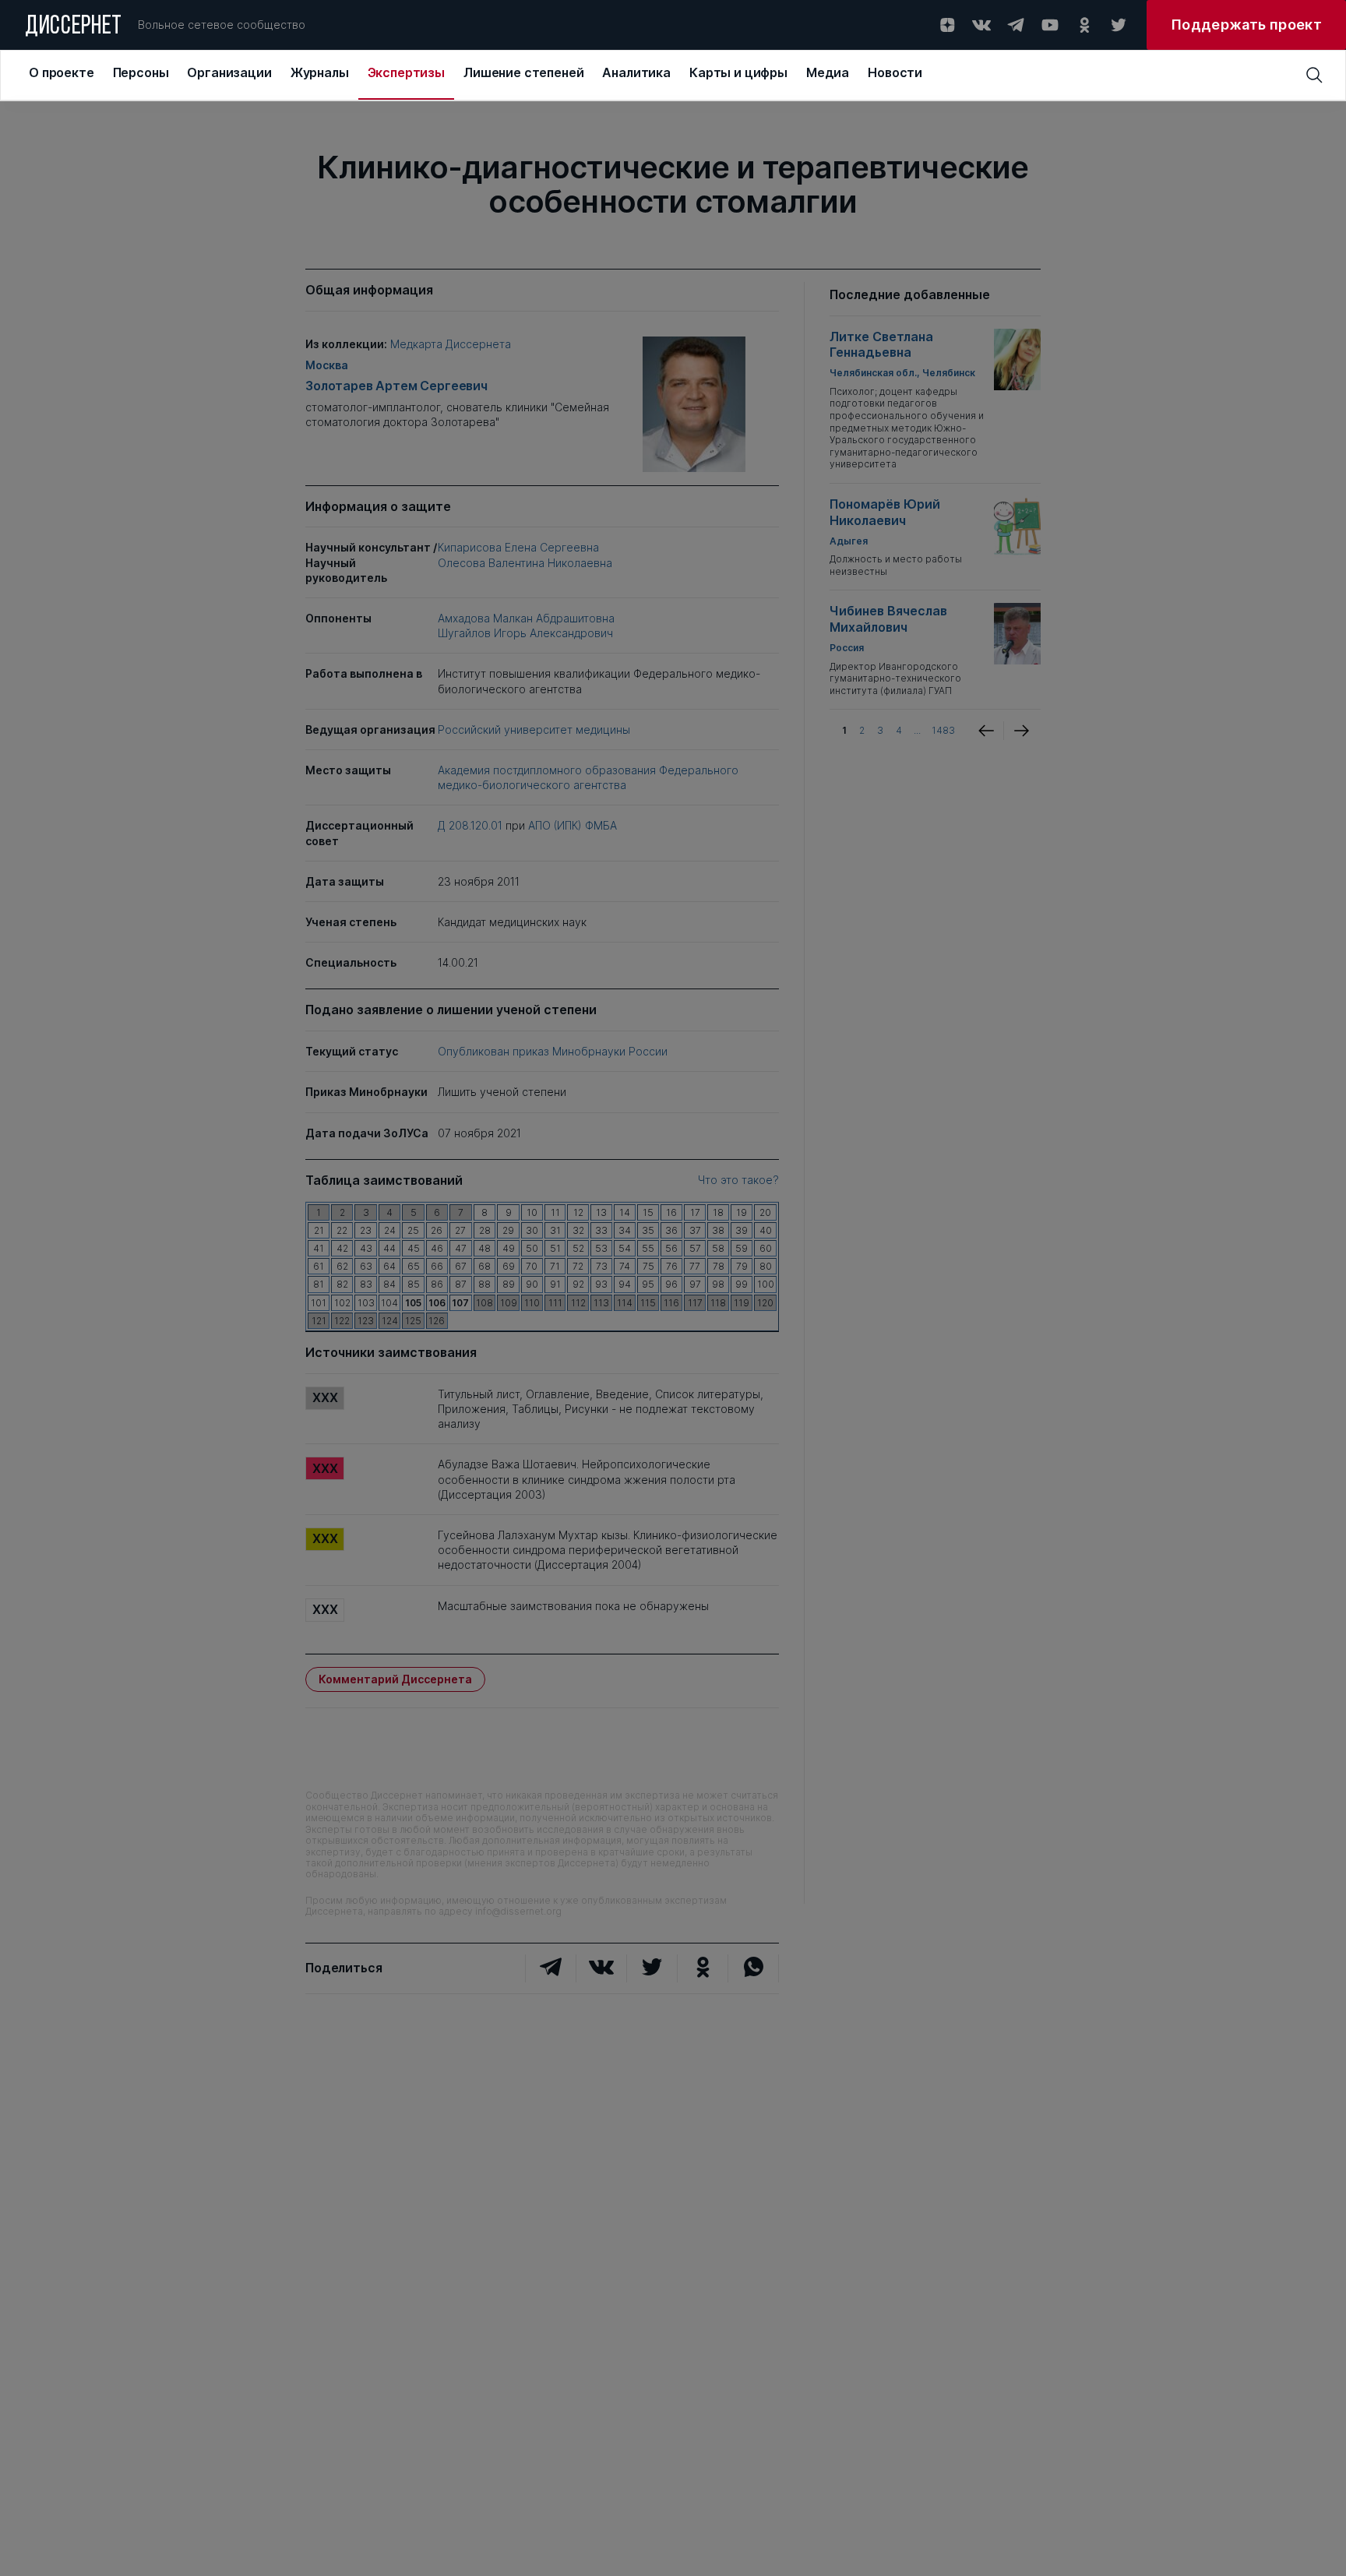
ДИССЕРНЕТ (74, 27)
